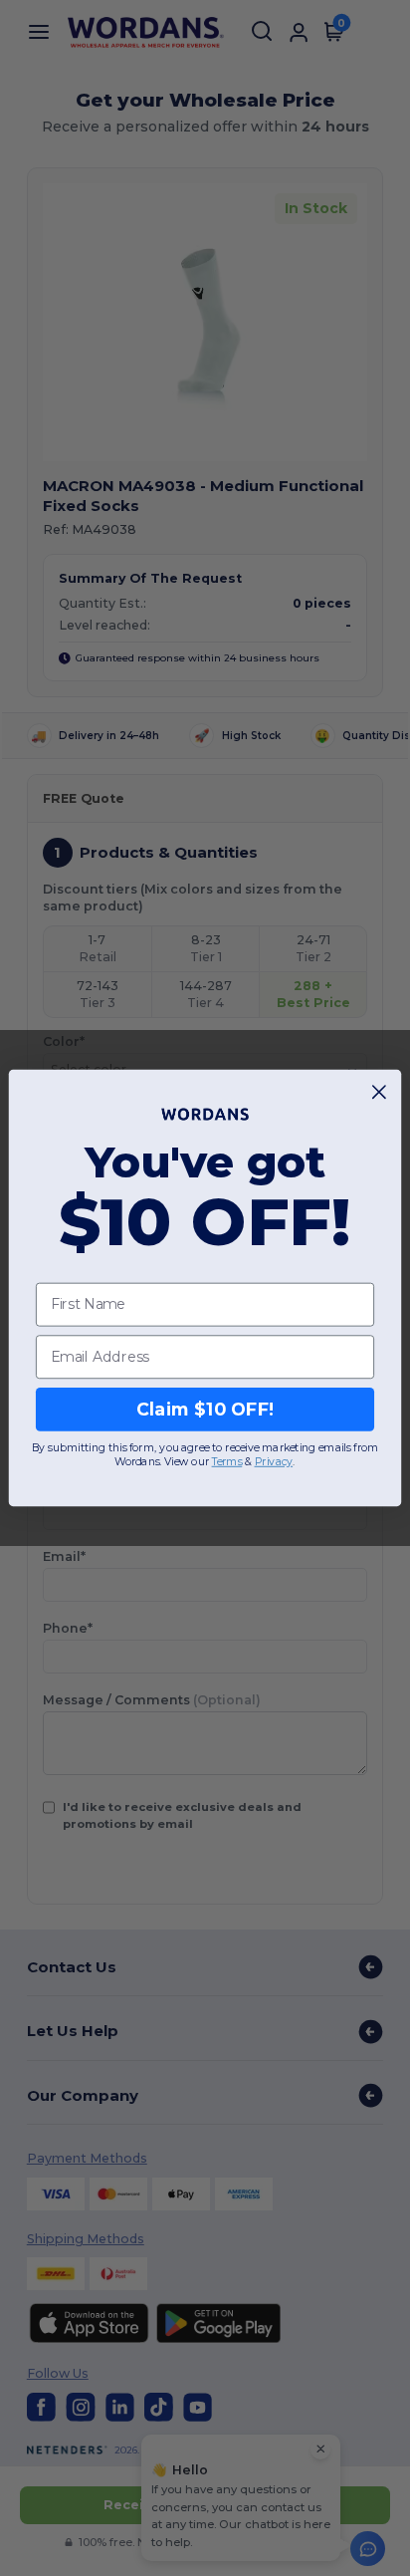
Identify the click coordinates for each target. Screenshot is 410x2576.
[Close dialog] (380, 1092)
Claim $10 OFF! (205, 1409)
